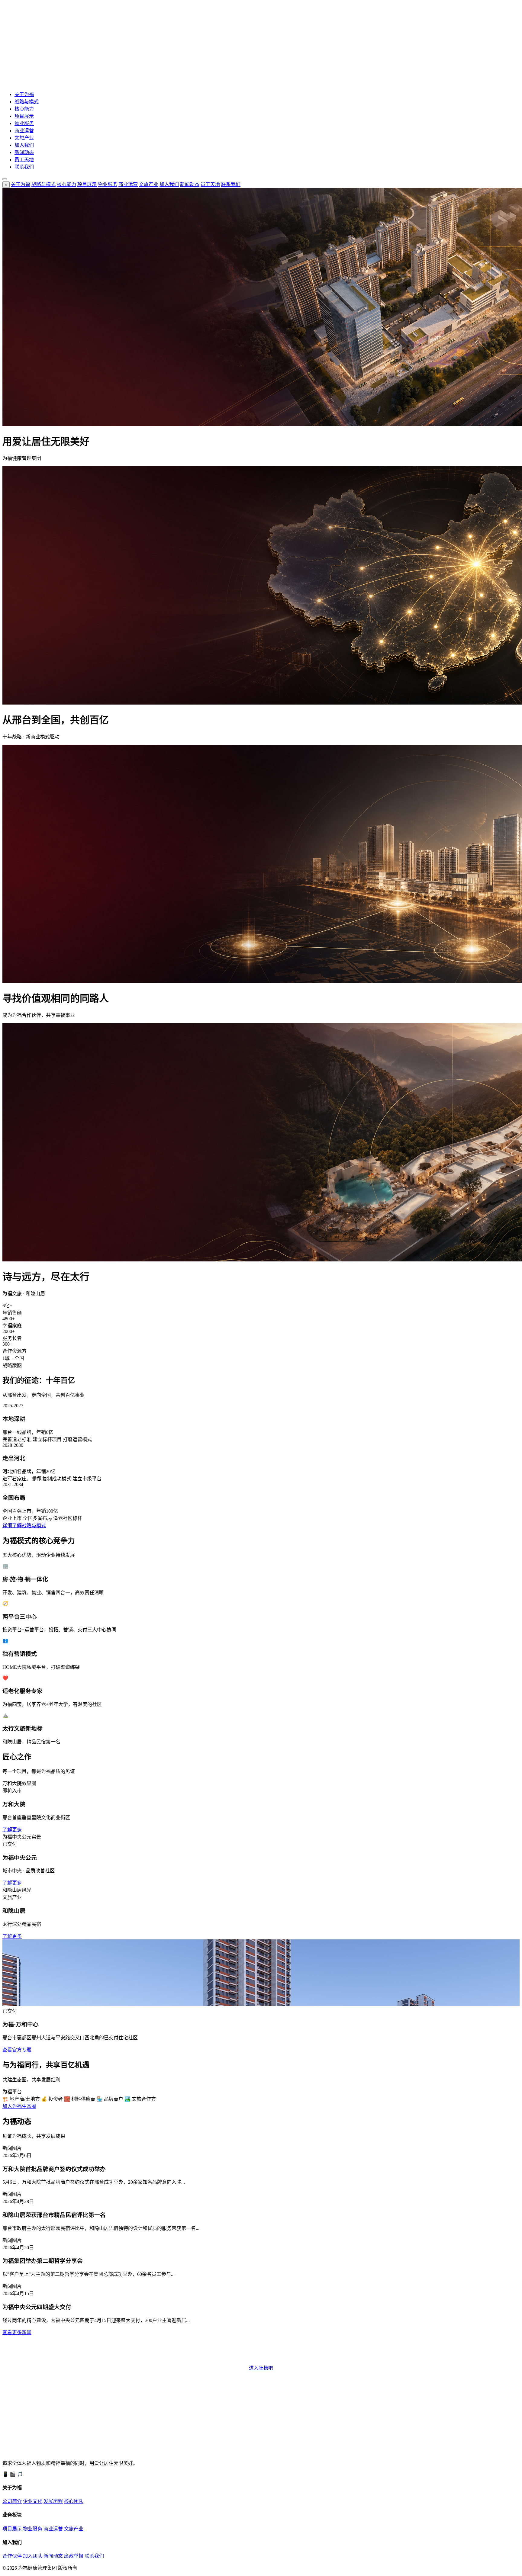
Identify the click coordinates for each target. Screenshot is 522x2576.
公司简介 (12, 2501)
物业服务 (24, 123)
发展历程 (53, 2501)
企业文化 (33, 2501)
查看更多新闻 (17, 2332)
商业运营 (24, 131)
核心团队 (74, 2501)
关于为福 (24, 94)
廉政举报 (74, 2556)
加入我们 (24, 145)
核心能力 (24, 109)
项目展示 (24, 116)
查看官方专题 (17, 2050)
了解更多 (12, 1830)
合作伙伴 (12, 2556)
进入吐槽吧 (261, 2368)
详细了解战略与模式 (24, 1526)
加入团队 (33, 2556)
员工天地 (24, 160)
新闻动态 (24, 152)
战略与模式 (27, 102)
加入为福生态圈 (19, 2106)
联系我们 (24, 167)
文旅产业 (24, 138)
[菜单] (5, 179)
